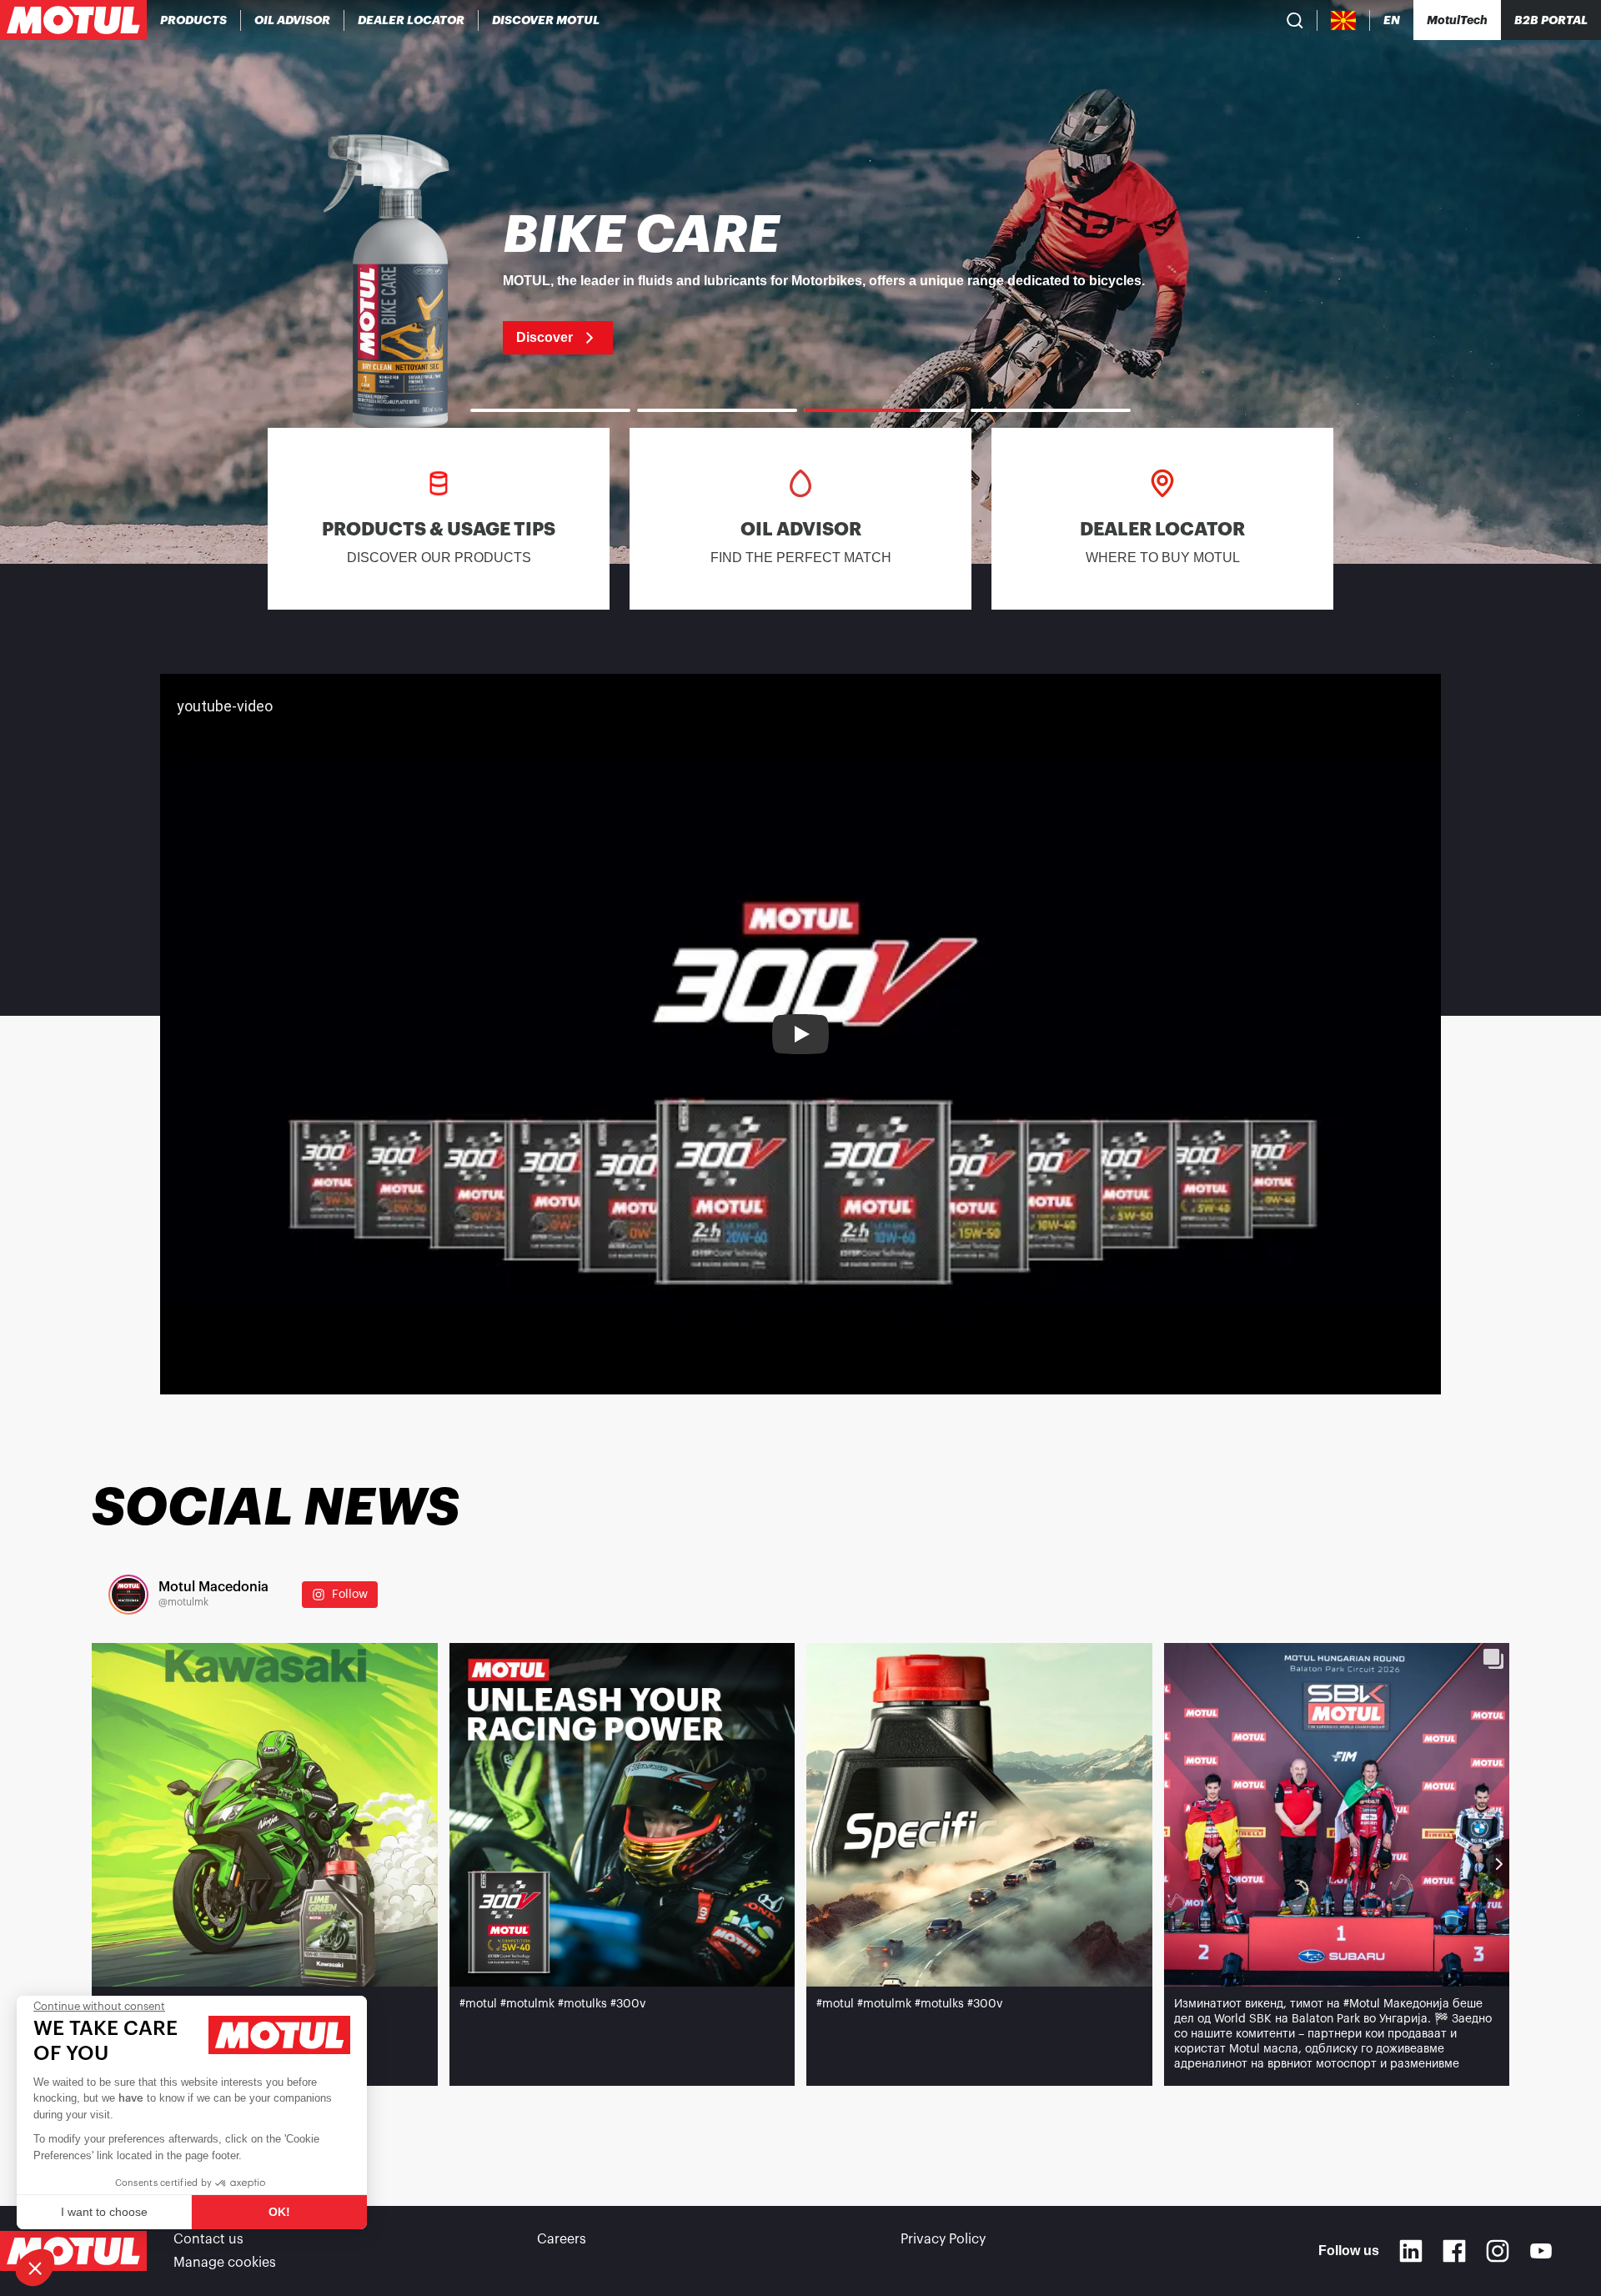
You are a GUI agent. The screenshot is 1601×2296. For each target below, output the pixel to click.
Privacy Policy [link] (943, 2239)
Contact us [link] (208, 2239)
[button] (35, 2268)
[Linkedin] (1411, 2251)
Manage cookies (225, 2263)
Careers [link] (562, 2239)
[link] (800, 282)
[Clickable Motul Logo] (73, 20)
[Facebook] (1454, 2251)
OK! (279, 2212)
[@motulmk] (128, 1595)
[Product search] (1295, 20)
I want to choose (104, 2212)
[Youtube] (1541, 2251)
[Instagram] (1498, 2251)
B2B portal (1551, 20)
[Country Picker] (1344, 20)
